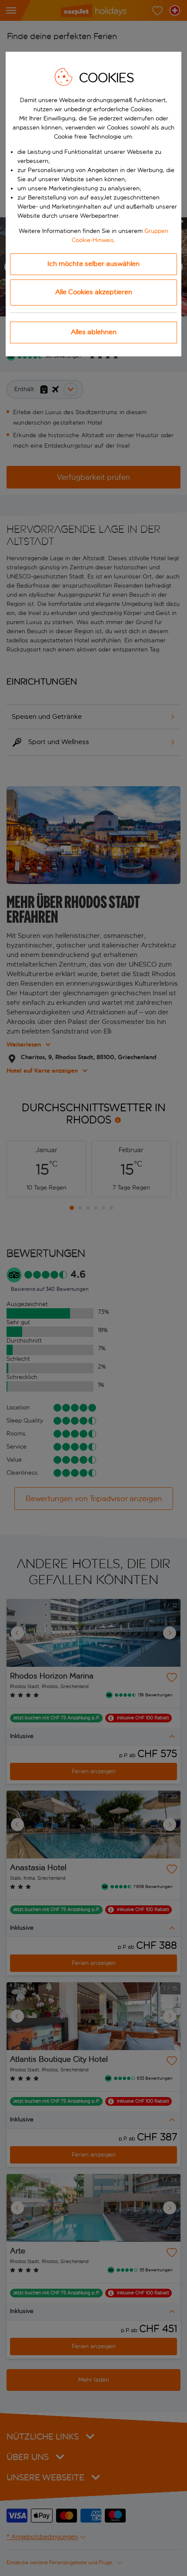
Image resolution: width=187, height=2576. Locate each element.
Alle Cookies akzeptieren (94, 292)
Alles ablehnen (94, 332)
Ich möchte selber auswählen (93, 264)
